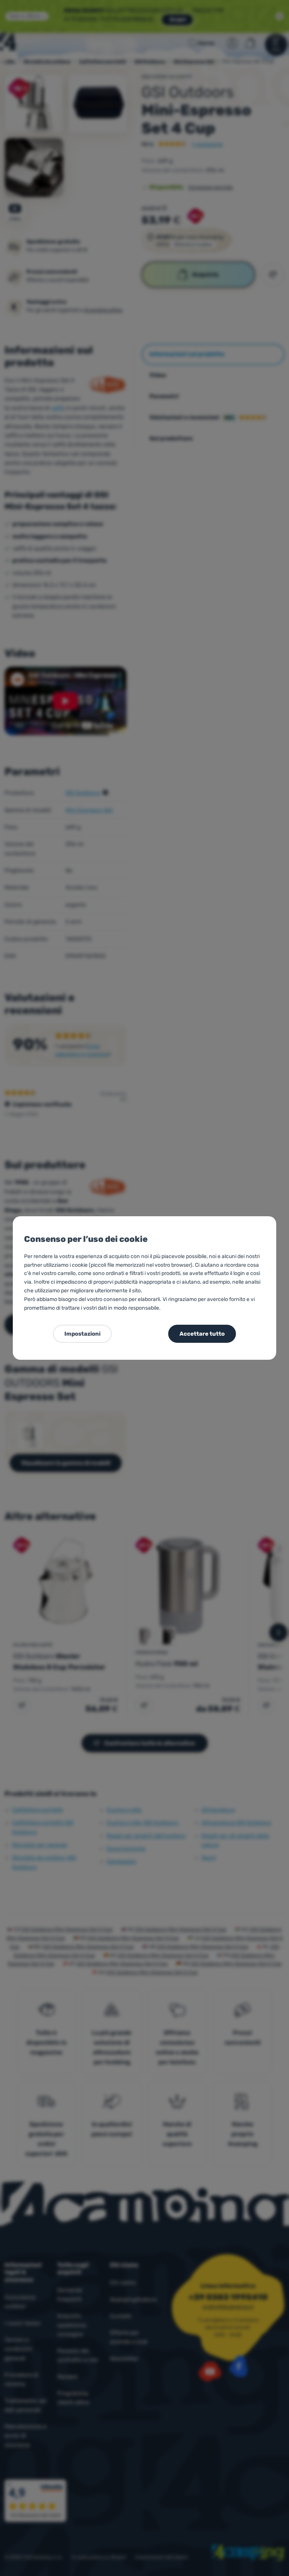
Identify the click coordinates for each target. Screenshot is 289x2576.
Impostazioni (82, 1334)
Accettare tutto (202, 1334)
